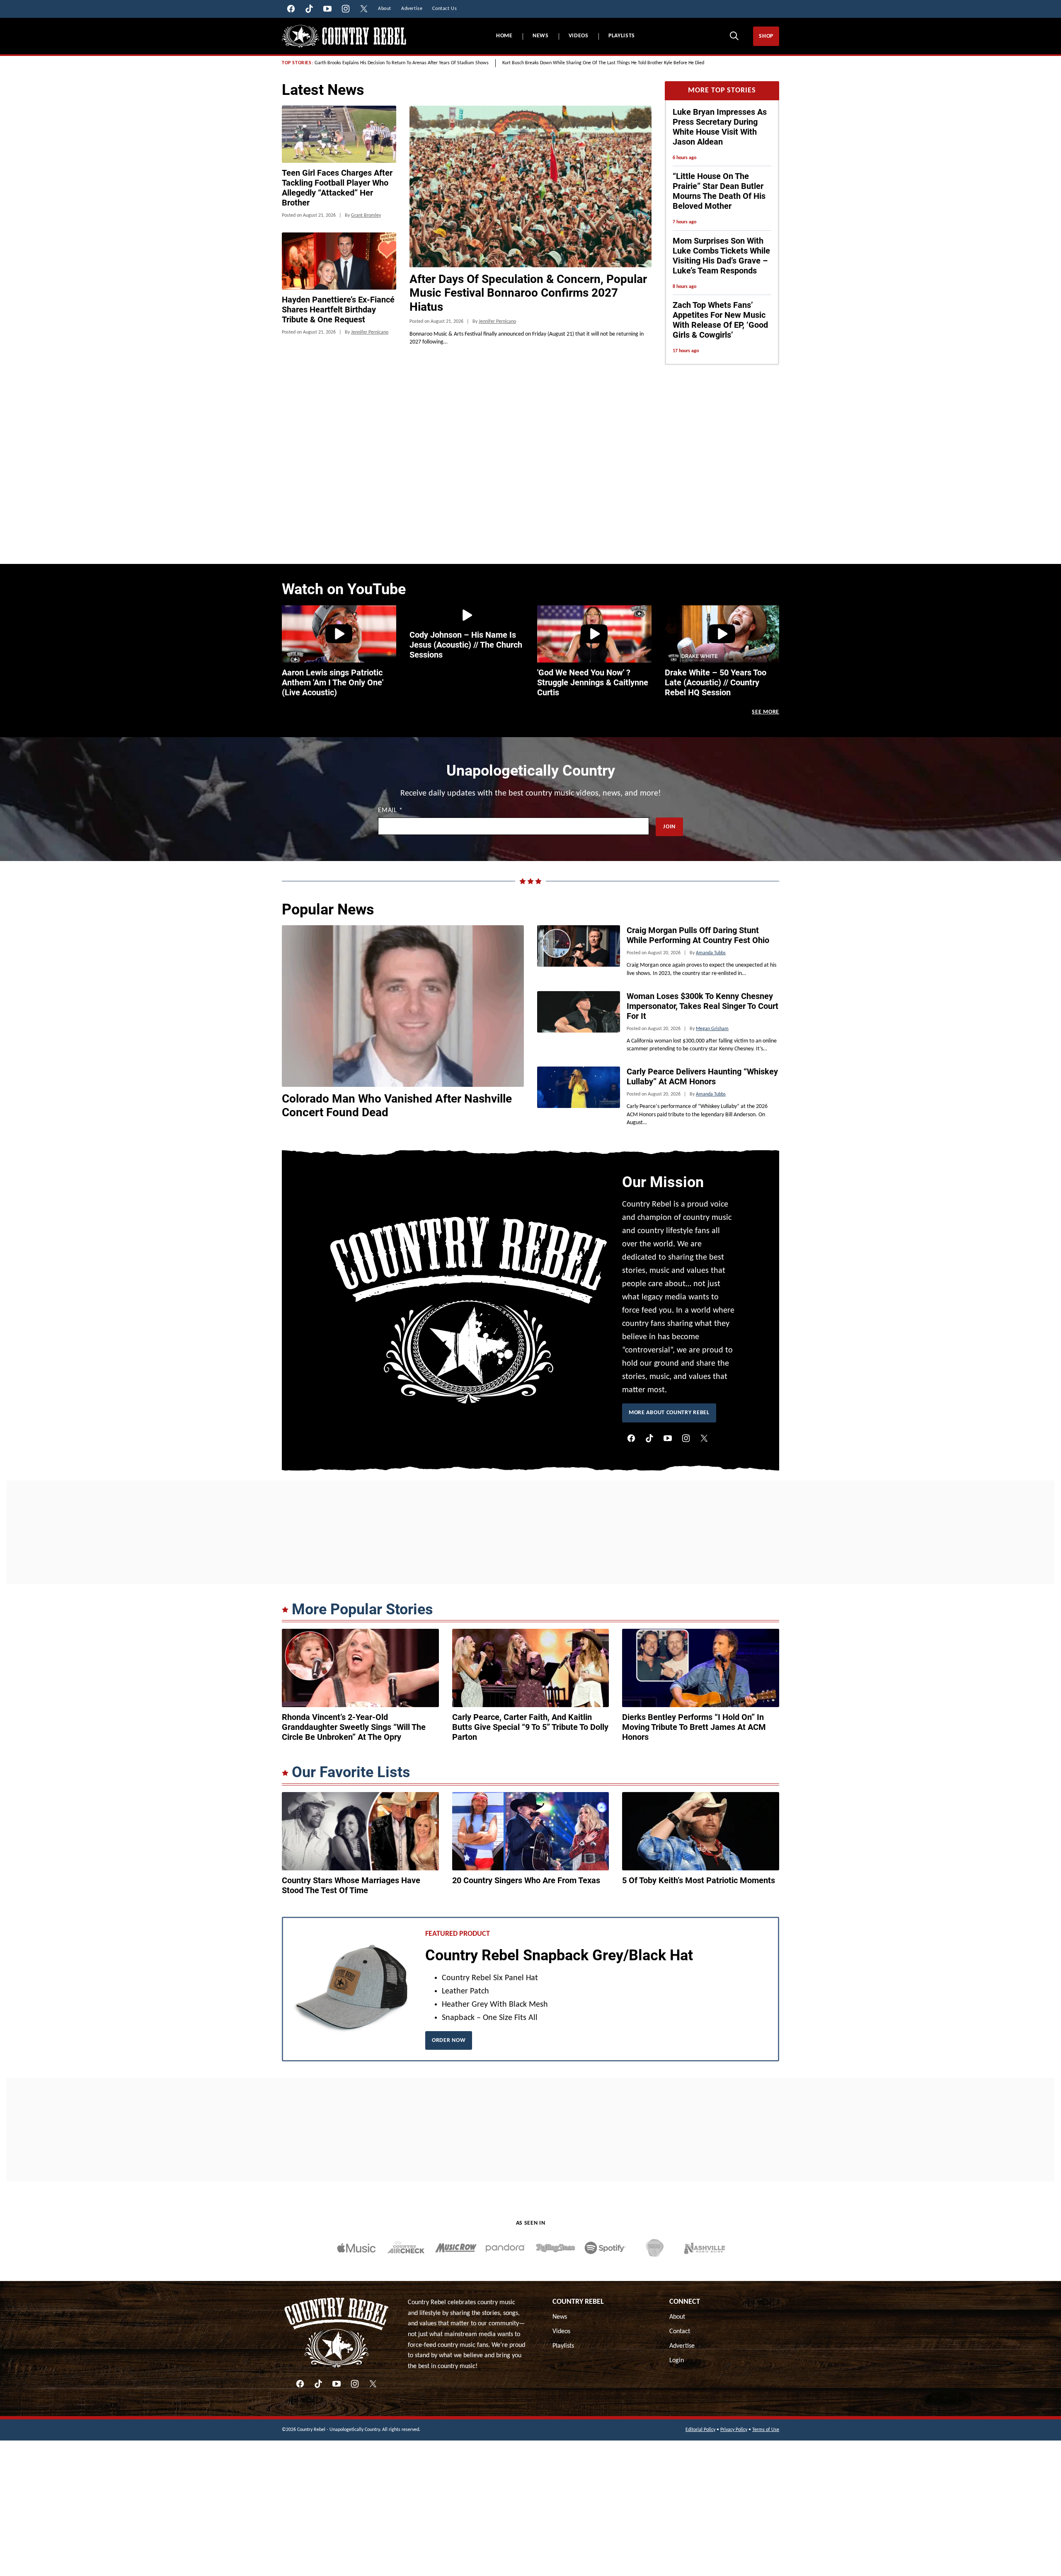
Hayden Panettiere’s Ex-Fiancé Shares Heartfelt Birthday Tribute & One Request (338, 310)
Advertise (682, 2346)
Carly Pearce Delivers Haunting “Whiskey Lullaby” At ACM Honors (702, 1076)
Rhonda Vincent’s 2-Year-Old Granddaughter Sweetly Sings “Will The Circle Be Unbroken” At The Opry (354, 1727)
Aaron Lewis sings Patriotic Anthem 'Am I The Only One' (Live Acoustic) (333, 682)
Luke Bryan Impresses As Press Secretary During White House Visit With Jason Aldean (720, 127)
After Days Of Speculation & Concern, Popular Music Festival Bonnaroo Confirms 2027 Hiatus (528, 293)
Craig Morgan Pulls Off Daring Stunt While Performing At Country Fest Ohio (698, 935)
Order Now (449, 2040)
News (541, 36)
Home (504, 36)
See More (765, 712)
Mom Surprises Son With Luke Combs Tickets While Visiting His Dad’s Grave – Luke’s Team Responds (721, 256)
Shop (766, 36)
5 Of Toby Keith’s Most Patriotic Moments (699, 1880)
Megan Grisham (712, 1029)
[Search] (734, 36)
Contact (680, 2332)
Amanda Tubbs (711, 953)
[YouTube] (668, 1438)
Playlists (622, 36)
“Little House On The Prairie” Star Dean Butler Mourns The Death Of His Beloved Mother (719, 191)
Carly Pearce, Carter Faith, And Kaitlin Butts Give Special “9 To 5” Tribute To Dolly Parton (530, 1727)
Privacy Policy (734, 2430)
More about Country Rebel (669, 1413)
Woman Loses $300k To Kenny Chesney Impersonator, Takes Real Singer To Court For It (702, 1006)
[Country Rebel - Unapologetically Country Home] (344, 36)
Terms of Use (766, 2430)
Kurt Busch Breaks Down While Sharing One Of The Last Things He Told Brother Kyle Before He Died (603, 63)
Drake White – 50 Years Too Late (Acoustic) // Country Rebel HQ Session (716, 682)
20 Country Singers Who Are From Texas (526, 1880)
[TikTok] (649, 1438)
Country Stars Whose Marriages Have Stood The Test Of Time (351, 1885)
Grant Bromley (366, 215)
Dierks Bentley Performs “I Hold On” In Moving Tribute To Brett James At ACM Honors (694, 1727)
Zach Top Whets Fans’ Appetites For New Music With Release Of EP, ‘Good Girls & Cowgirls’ (720, 320)
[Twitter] (704, 1438)
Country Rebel (578, 2302)
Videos (579, 36)
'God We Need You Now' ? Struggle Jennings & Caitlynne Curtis (593, 682)
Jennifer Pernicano (497, 322)
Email (390, 810)
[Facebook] (631, 1438)
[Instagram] (686, 1438)
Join (669, 827)
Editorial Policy (700, 2430)
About (677, 2317)
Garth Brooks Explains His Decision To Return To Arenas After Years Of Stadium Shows (402, 63)
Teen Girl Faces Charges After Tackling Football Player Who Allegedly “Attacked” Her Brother (337, 188)
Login (677, 2361)
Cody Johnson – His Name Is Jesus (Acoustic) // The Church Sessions (466, 645)
